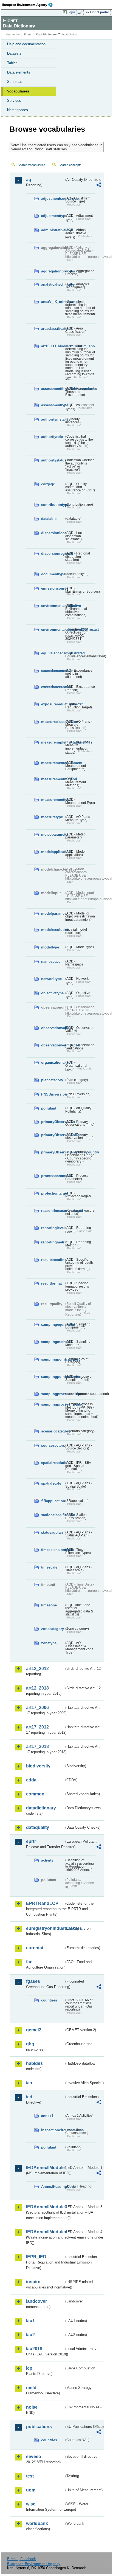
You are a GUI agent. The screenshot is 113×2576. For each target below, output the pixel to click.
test (30, 2476)
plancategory (52, 1080)
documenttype (53, 574)
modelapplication (53, 852)
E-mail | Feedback (22, 2559)
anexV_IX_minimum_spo (53, 302)
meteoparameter (53, 834)
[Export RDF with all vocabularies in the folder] (99, 186)
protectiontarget (53, 1193)
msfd (31, 2388)
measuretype (52, 817)
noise (32, 2407)
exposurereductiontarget (53, 704)
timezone (49, 1605)
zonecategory (53, 1629)
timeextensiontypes (53, 1550)
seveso (34, 2457)
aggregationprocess (53, 271)
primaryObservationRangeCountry (53, 1152)
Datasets (14, 53)
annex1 (47, 2116)
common (35, 1794)
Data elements (19, 72)
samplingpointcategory (53, 1359)
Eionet (28, 34)
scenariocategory (53, 1431)
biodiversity (38, 1766)
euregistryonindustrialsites (45, 1928)
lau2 (30, 2335)
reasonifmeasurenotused (53, 1211)
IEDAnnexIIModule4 (45, 2232)
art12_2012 (37, 1669)
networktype (51, 979)
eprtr (31, 1841)
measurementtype (53, 800)
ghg (30, 2044)
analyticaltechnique (53, 284)
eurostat (35, 1948)
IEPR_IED (36, 2257)
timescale (49, 1567)
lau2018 (34, 2349)
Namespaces (18, 110)
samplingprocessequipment (53, 1394)
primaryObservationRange (53, 1135)
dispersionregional (53, 554)
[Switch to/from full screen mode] (81, 12)
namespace (51, 962)
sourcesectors (53, 1445)
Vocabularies (18, 91)
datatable (49, 519)
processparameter (53, 1176)
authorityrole (52, 437)
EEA (29, 5)
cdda (31, 1780)
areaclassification (53, 329)
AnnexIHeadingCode (53, 2187)
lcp (29, 2368)
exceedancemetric (53, 671)
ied (29, 2097)
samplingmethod (53, 1342)
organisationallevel (53, 1062)
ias (29, 2083)
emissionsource (53, 588)
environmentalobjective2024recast (53, 630)
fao (29, 1962)
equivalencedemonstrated (53, 653)
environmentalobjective (53, 606)
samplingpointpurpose (53, 1377)
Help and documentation (26, 44)
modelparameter (53, 913)
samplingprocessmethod (53, 1404)
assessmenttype (53, 405)
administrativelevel (53, 230)
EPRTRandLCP (42, 1903)
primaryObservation (53, 1122)
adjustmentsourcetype (53, 199)
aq (29, 180)
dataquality (38, 1827)
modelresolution (53, 930)
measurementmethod (53, 779)
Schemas (15, 82)
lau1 (30, 2321)
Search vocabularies (32, 165)
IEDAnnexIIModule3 (45, 2207)
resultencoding (53, 1260)
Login (71, 12)
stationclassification (53, 1515)
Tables (12, 63)
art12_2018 (37, 1688)
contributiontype (53, 505)
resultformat (51, 1283)
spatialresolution (53, 1463)
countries (49, 2000)
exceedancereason (53, 687)
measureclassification (53, 722)
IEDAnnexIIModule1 (45, 2168)
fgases (33, 1981)
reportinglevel (53, 1228)
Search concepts (70, 165)
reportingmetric (53, 1242)
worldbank (37, 2523)
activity (47, 1860)
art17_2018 (37, 1746)
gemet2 (34, 2030)
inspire (33, 2282)
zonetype (49, 1643)
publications (39, 2427)
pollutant (49, 1108)
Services (14, 101)
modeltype (50, 947)
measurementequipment (53, 763)
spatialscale (51, 1483)
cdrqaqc (48, 484)
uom (31, 2490)
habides (34, 2063)
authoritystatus (53, 460)
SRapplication (53, 1501)
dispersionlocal (53, 533)
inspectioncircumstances (53, 2130)
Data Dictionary (46, 34)
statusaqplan (52, 1532)
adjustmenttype (53, 216)
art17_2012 (37, 1727)
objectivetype (52, 993)
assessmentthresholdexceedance (53, 389)
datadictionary (41, 1808)
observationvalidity (53, 1028)
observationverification (53, 1045)
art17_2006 (37, 1708)
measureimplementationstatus (53, 742)
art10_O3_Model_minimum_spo (53, 346)
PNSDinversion (53, 1094)
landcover (36, 2301)
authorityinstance (53, 419)
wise (31, 2504)
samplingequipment (53, 1324)
